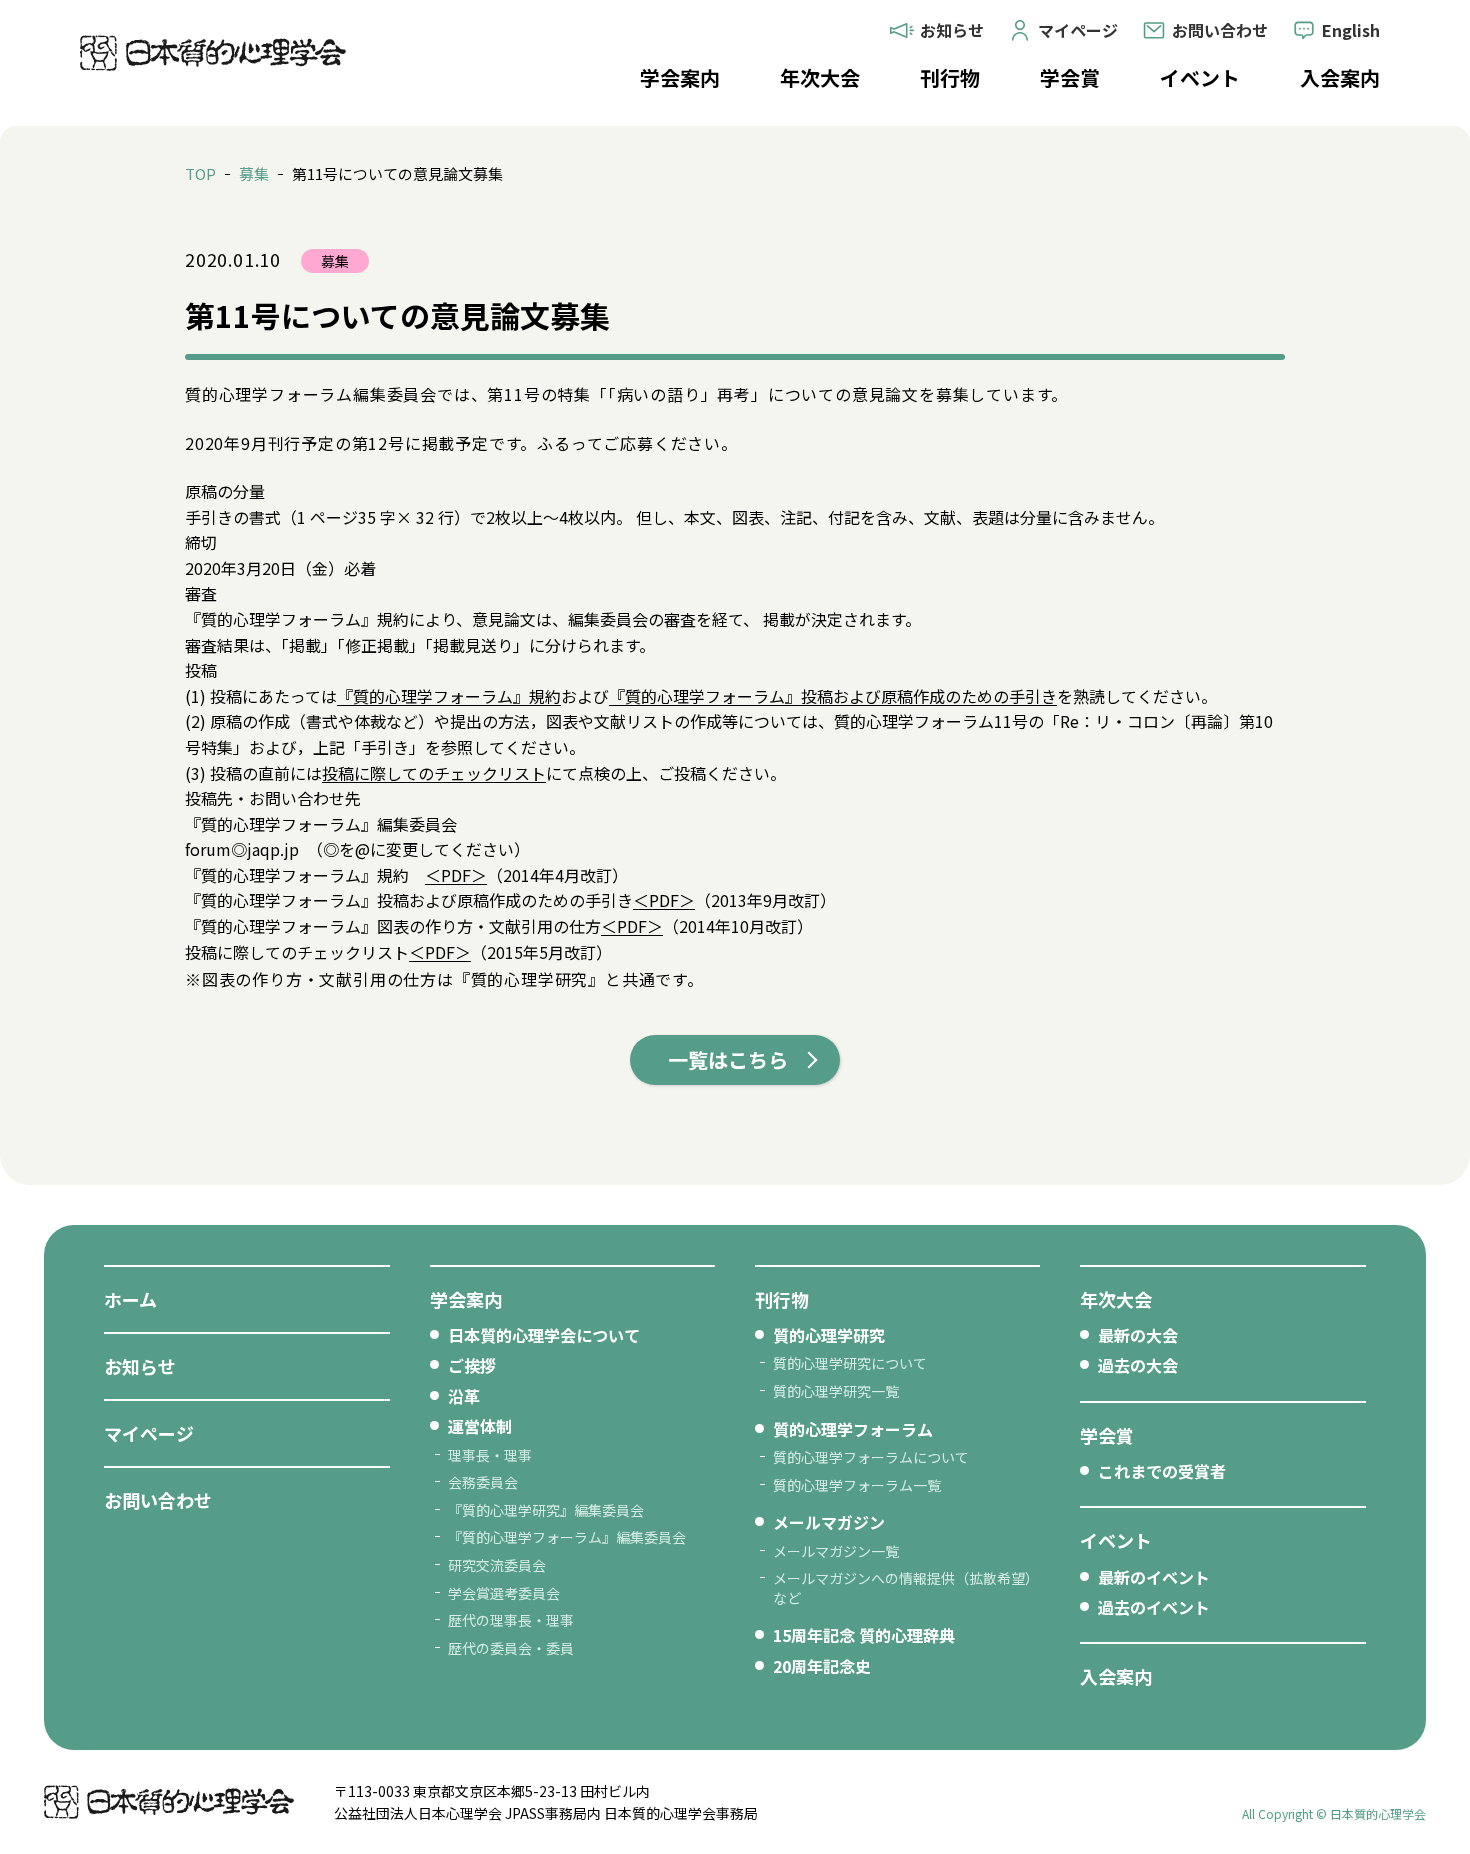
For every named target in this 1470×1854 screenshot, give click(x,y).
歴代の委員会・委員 (511, 1648)
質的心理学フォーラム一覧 (857, 1485)
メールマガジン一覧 (836, 1551)
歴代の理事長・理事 (511, 1620)
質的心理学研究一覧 (836, 1391)
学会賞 (1070, 77)
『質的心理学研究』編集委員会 (546, 1510)
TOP (200, 173)
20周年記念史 (822, 1666)
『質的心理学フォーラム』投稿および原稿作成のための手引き (833, 696)
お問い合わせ (158, 1500)
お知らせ (140, 1366)
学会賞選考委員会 (504, 1593)
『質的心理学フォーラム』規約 (449, 696)
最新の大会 (1138, 1335)
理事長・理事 (490, 1455)
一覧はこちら (728, 1059)
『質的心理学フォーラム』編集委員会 (567, 1537)
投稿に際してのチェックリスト (434, 773)
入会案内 (1340, 77)
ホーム (130, 1299)
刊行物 (950, 77)
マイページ (149, 1433)
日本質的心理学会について (544, 1335)
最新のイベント (1154, 1577)
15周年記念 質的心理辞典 (864, 1635)
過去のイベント (1154, 1607)
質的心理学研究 (829, 1335)
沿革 (464, 1396)
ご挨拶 (472, 1365)
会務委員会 (483, 1482)
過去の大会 (1138, 1365)
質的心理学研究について (850, 1363)
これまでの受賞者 (1162, 1471)
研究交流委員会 (497, 1565)
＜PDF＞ (456, 875)
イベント (1200, 77)
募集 (254, 173)
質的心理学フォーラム (853, 1429)
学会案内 (680, 77)
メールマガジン (829, 1522)
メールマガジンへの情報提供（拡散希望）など (906, 1588)
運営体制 (480, 1426)
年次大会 (820, 77)
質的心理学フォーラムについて (871, 1457)
